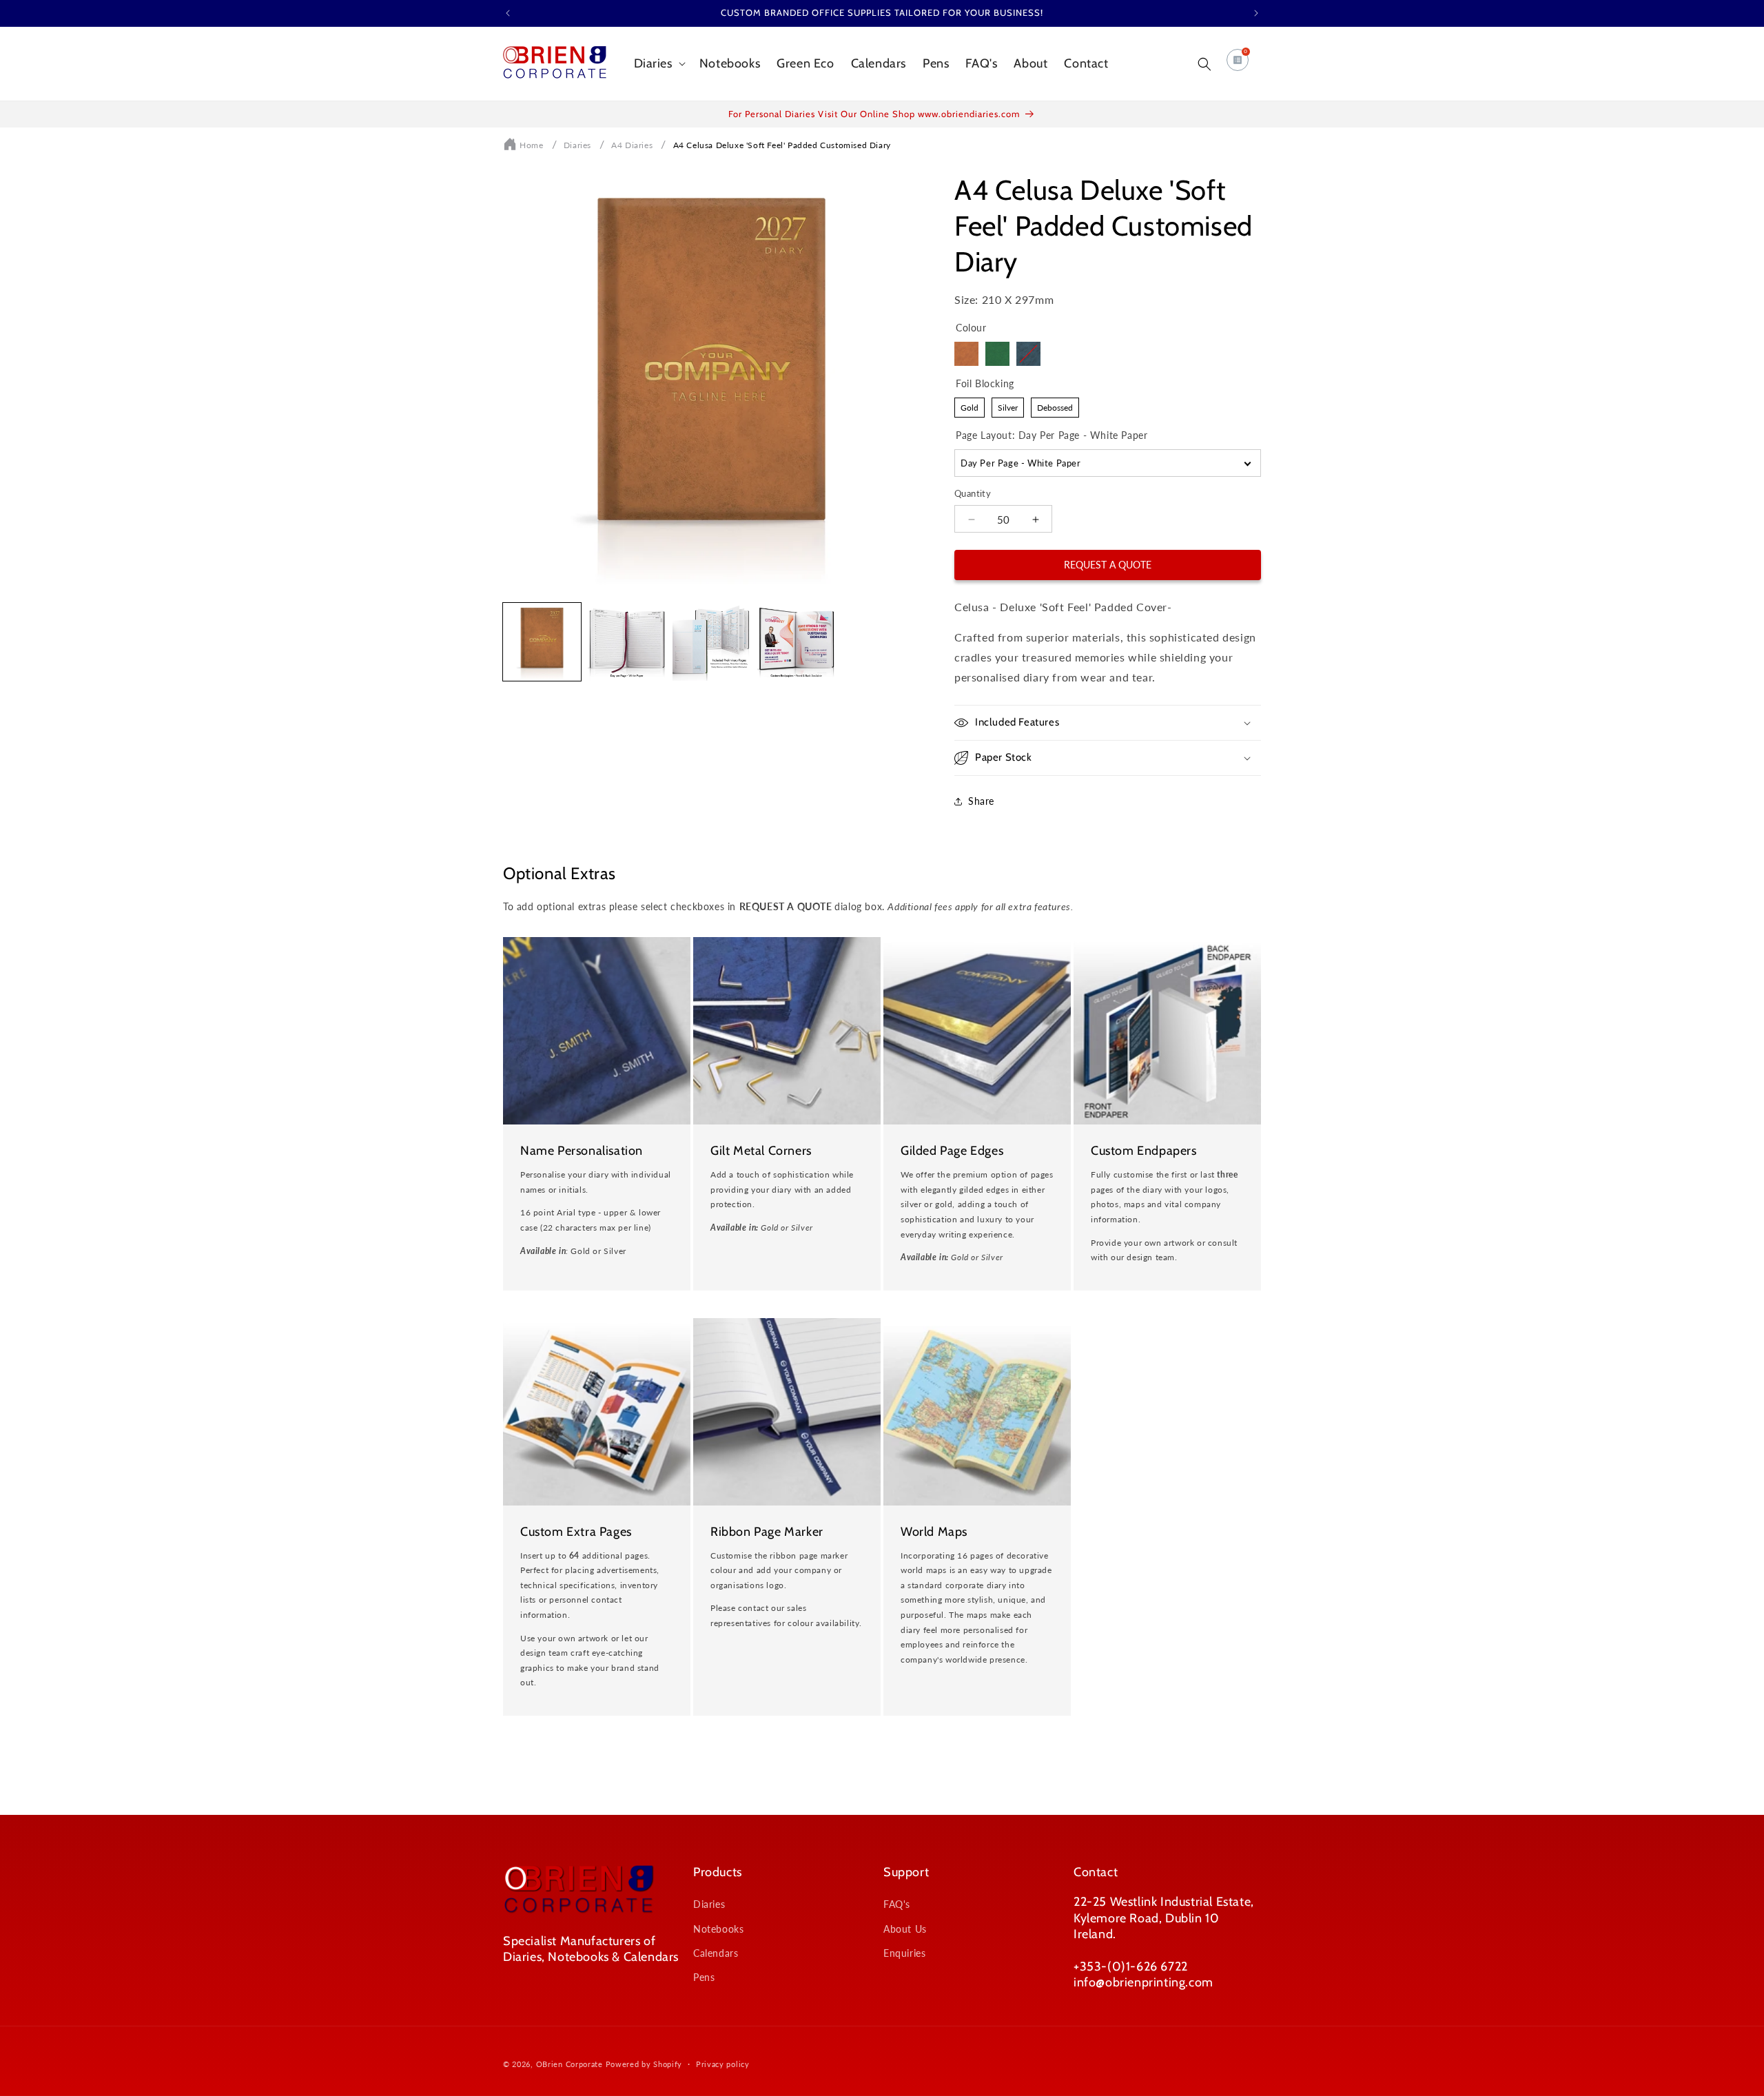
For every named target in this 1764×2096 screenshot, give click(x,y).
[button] (658, 64)
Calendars (716, 1953)
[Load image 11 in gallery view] (711, 642)
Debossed (1055, 405)
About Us (905, 1929)
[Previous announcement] (508, 13)
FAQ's (897, 1904)
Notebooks (718, 1929)
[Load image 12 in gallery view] (796, 642)
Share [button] (981, 801)
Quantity (973, 493)
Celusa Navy (1028, 354)
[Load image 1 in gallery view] (542, 642)
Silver (1008, 405)
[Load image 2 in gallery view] (627, 642)
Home (531, 145)
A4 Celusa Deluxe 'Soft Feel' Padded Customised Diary (782, 145)
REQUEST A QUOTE (1108, 565)
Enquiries (904, 1953)
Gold (970, 405)
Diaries (577, 145)
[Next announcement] (1256, 13)
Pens (704, 1977)
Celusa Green (997, 354)
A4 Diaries (632, 145)
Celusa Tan (966, 354)
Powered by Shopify (644, 2064)
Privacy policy (723, 2064)
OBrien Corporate (570, 2064)
